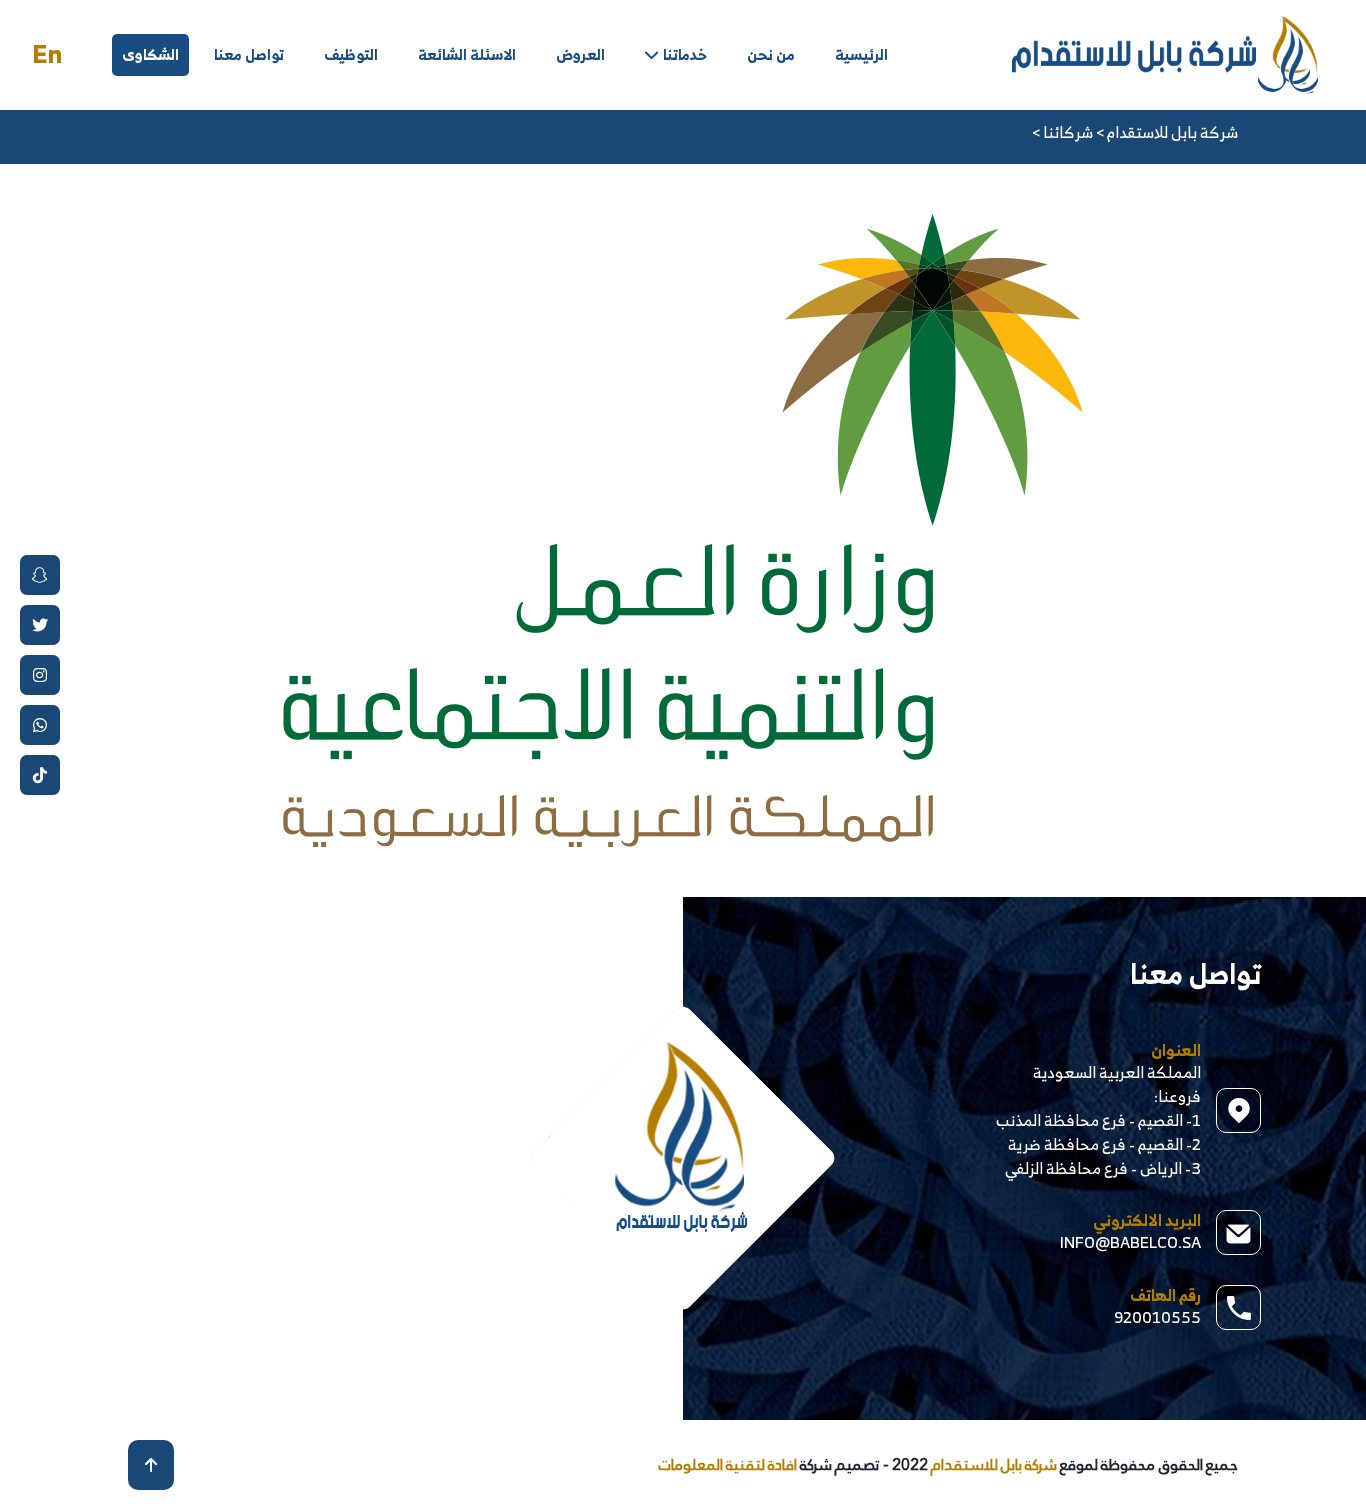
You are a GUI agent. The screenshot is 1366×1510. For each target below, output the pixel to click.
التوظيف (351, 54)
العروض (580, 54)
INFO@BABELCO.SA (1130, 1242)
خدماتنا (685, 54)
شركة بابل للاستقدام (992, 1464)
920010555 (1157, 1317)
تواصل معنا (249, 54)
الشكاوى (150, 54)
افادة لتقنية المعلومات (728, 1464)
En (47, 54)
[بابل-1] (1165, 53)
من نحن (771, 54)
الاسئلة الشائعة (467, 54)
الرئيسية (861, 54)
